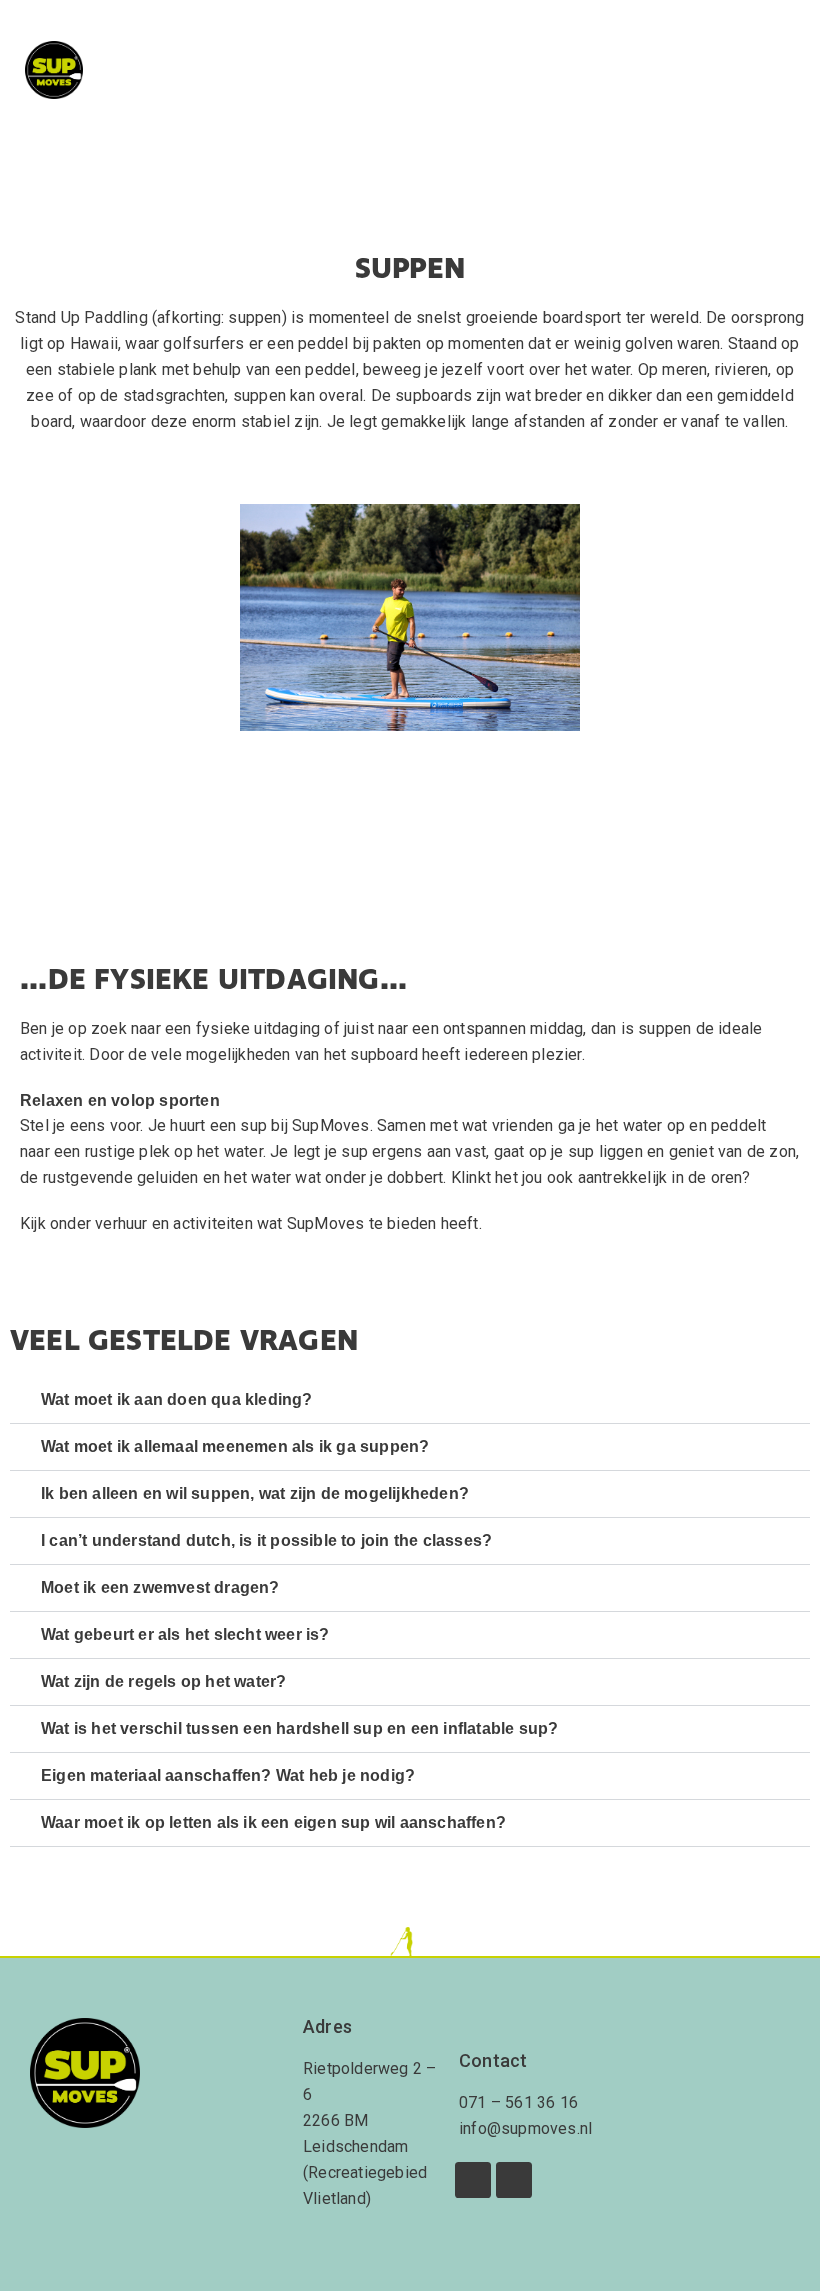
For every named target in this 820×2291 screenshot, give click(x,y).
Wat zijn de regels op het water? (163, 1681)
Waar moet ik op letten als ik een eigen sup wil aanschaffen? (273, 1822)
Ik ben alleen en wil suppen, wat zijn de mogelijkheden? (255, 1493)
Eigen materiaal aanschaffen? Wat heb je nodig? (228, 1775)
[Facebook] (473, 2180)
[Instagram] (514, 2180)
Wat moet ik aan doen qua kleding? (177, 1399)
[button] (776, 70)
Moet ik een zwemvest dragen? (160, 1587)
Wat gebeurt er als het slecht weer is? (185, 1634)
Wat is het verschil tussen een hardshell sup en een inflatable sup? (299, 1728)
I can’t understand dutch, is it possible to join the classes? (266, 1540)
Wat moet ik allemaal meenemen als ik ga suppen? (235, 1446)
